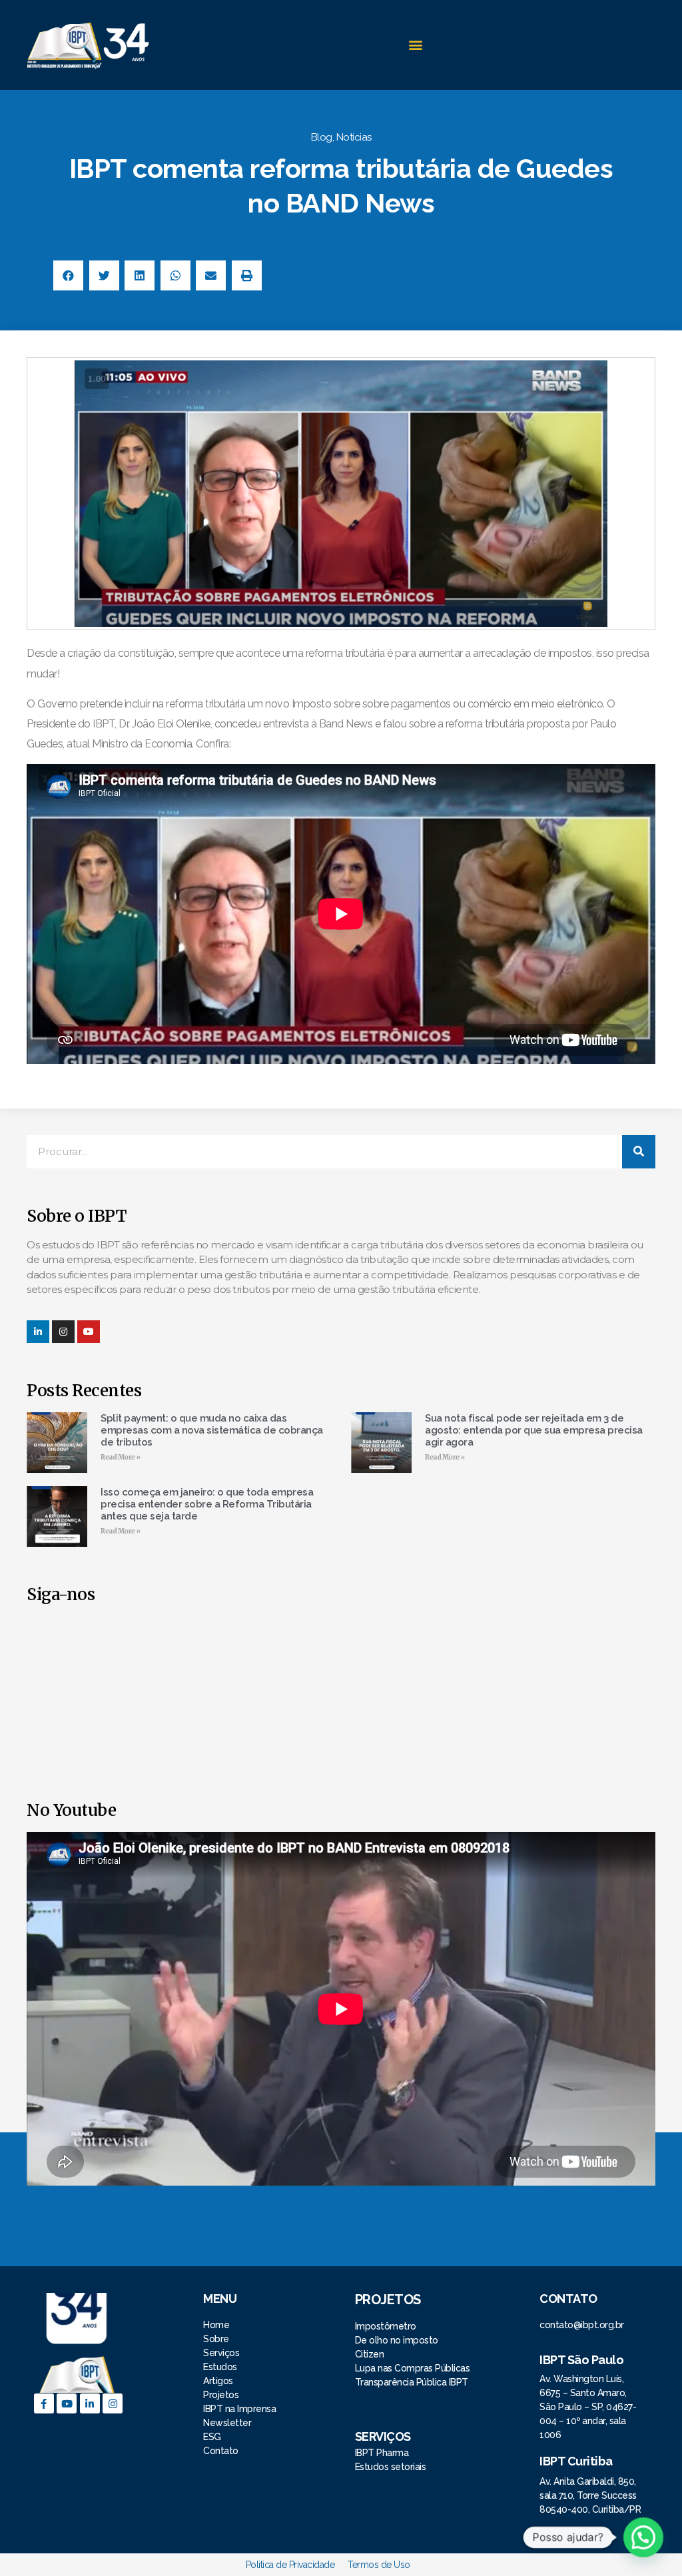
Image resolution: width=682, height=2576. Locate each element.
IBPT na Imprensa (239, 2409)
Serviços (221, 2353)
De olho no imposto (397, 2340)
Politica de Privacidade (290, 2565)
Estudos (220, 2367)
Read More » (121, 1457)
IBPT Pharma (382, 2453)
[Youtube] (67, 2403)
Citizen (370, 2354)
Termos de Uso (379, 2565)
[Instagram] (63, 1332)
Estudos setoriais (392, 2467)
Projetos (222, 2395)
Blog (322, 137)
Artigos (218, 2381)
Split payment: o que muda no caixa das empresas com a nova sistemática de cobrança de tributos (212, 1430)
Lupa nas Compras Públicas (413, 2368)
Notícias (354, 137)
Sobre (216, 2339)
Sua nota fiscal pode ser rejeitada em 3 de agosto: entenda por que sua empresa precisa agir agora (534, 1430)
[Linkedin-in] (38, 1332)
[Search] (639, 1152)
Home (217, 2325)
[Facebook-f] (44, 2403)
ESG (212, 2437)
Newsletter (227, 2423)
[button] (415, 45)
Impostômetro (386, 2326)
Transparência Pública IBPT (412, 2382)
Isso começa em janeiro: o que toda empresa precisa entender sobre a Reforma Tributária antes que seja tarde (207, 1504)
